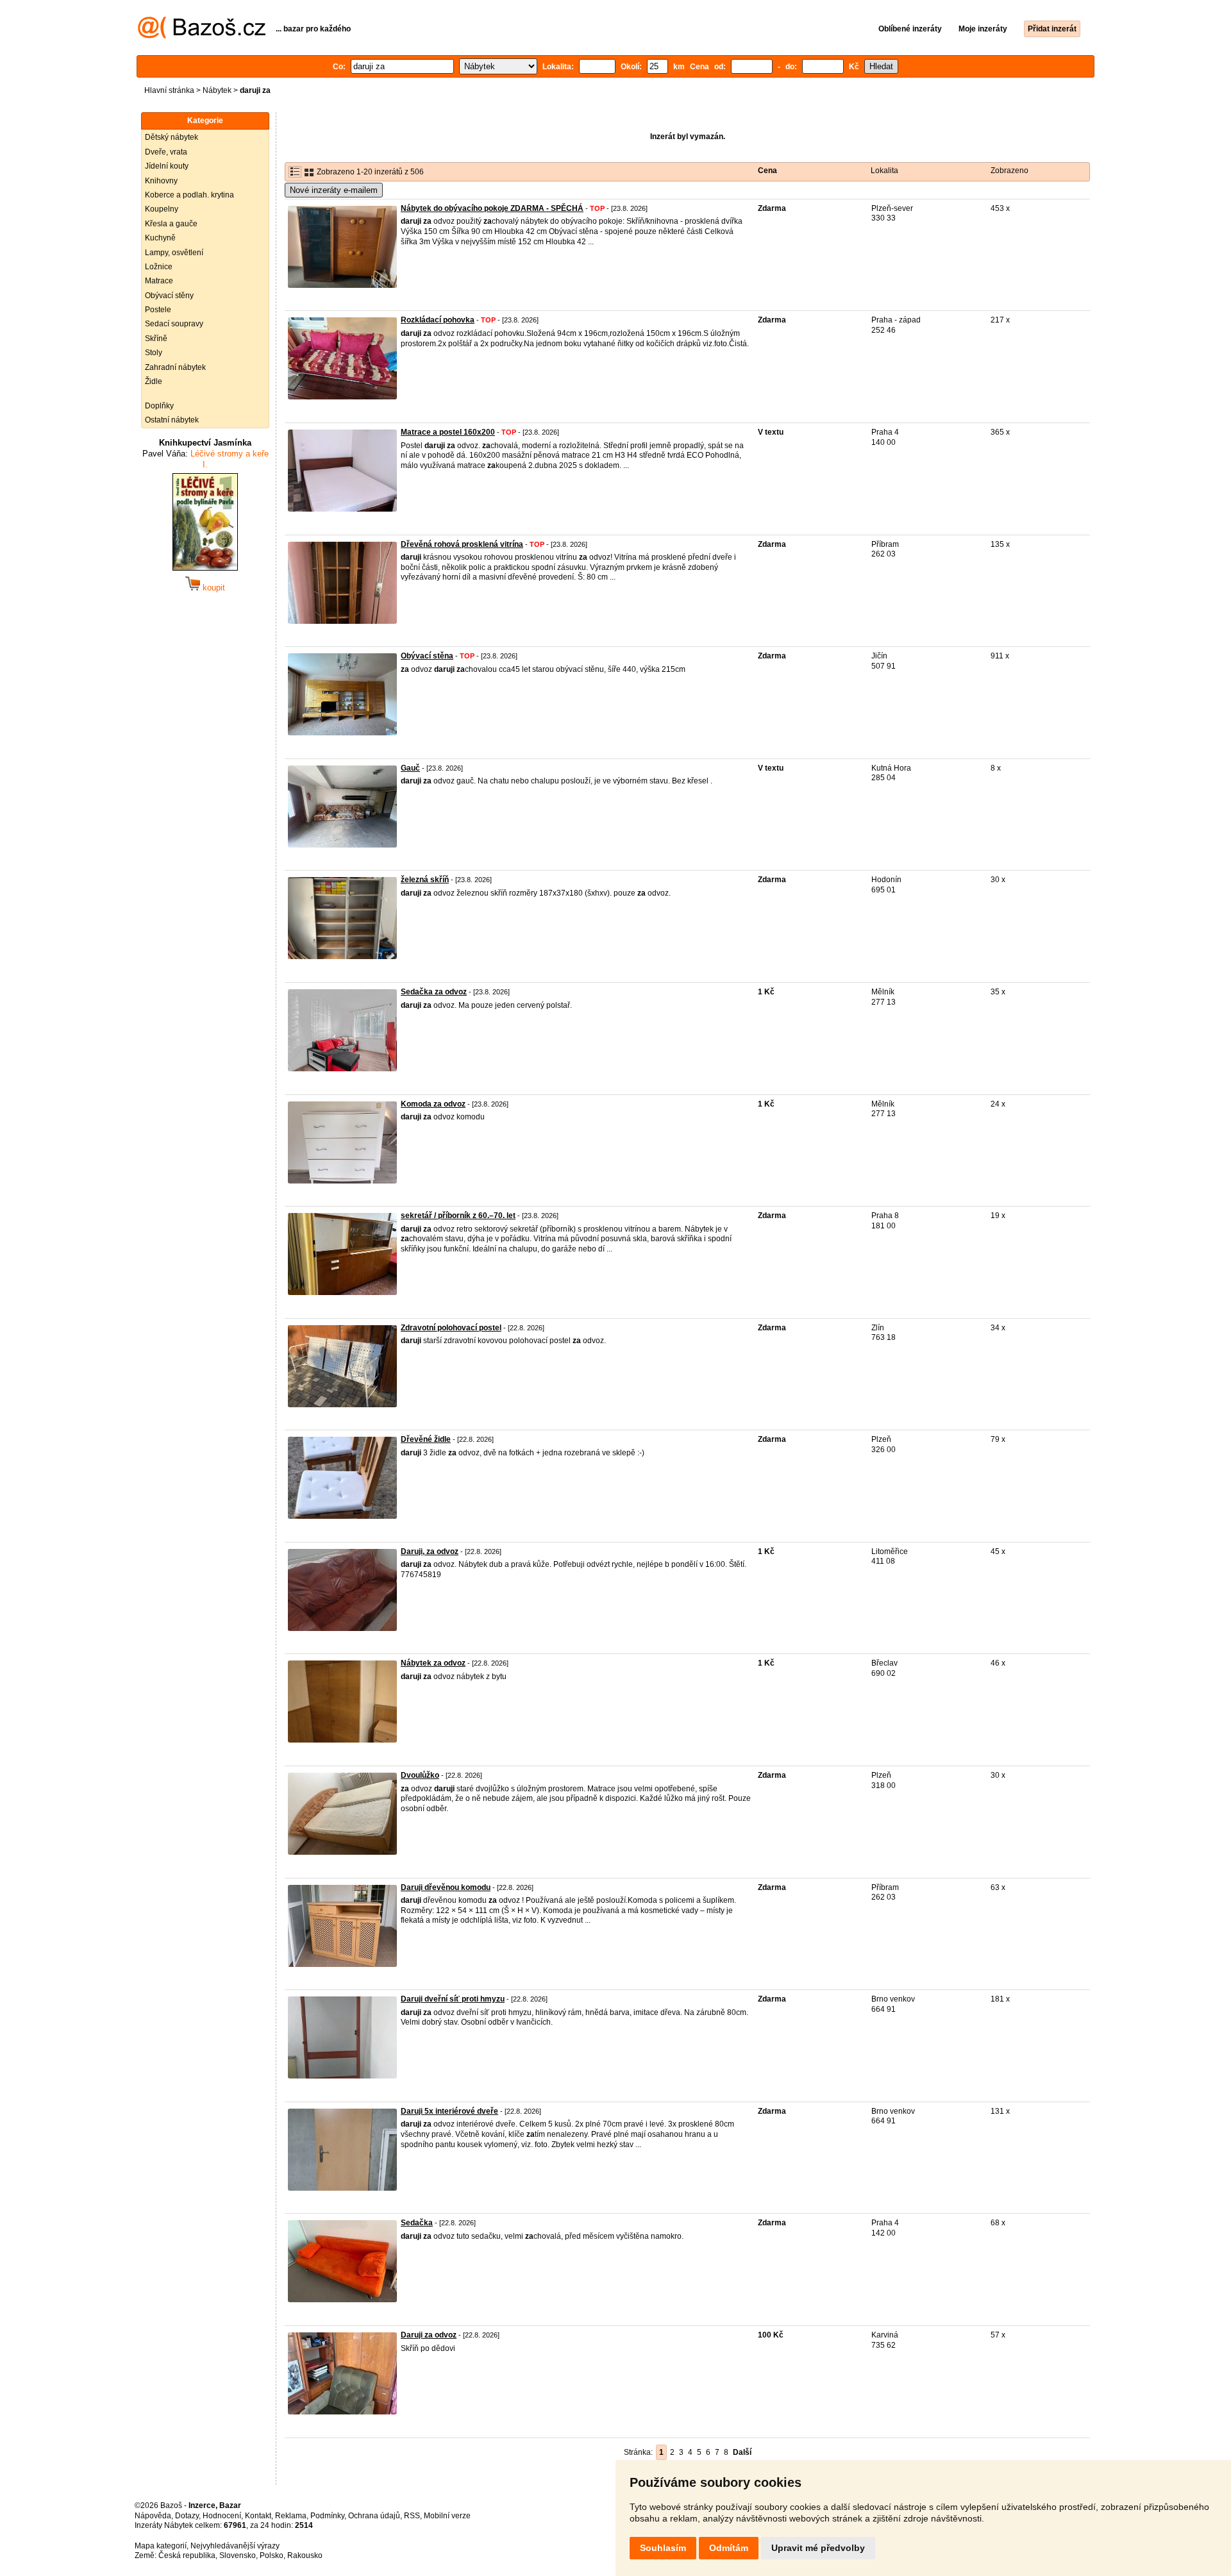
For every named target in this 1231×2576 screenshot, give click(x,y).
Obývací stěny (169, 296)
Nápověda (153, 2516)
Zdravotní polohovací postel (451, 1328)
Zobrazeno (1009, 171)
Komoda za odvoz (433, 1104)
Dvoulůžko (420, 1775)
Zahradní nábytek (175, 367)
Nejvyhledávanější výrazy (235, 2546)
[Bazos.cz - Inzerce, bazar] (202, 36)
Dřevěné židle (426, 1439)
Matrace (159, 281)
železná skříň (425, 880)
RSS (412, 2516)
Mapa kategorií (161, 2546)
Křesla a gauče (171, 224)
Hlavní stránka (169, 90)
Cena (767, 171)
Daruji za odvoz (429, 2335)
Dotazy (187, 2516)
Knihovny (161, 181)
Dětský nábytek (172, 137)
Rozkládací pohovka (438, 320)
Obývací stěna (427, 656)
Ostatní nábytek (172, 420)
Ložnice (159, 267)
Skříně (156, 339)
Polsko (272, 2555)
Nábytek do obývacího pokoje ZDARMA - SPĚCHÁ (492, 208)
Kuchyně (160, 238)
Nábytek (217, 90)
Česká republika (187, 2555)
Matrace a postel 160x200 (448, 432)
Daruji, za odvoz (430, 1551)
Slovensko (238, 2555)
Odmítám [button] (729, 2548)
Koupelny (162, 209)
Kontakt (258, 2516)
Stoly (154, 353)
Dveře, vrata (166, 152)
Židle (154, 381)
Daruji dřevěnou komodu (446, 1887)
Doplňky (159, 406)
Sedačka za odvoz (434, 992)
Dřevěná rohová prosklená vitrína (462, 544)
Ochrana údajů (374, 2516)
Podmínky (327, 2516)
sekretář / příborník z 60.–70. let (458, 1216)
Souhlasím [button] (663, 2548)
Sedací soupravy (174, 324)
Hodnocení (222, 2516)
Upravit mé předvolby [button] (818, 2548)
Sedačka (417, 2223)
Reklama (291, 2516)
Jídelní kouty (167, 166)
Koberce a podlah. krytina (189, 195)
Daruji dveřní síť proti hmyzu (453, 1999)
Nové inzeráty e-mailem (334, 190)
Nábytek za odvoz (433, 1663)
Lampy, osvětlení (174, 253)
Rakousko (305, 2555)
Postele (158, 310)
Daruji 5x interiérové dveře (449, 2111)
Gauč (410, 768)
